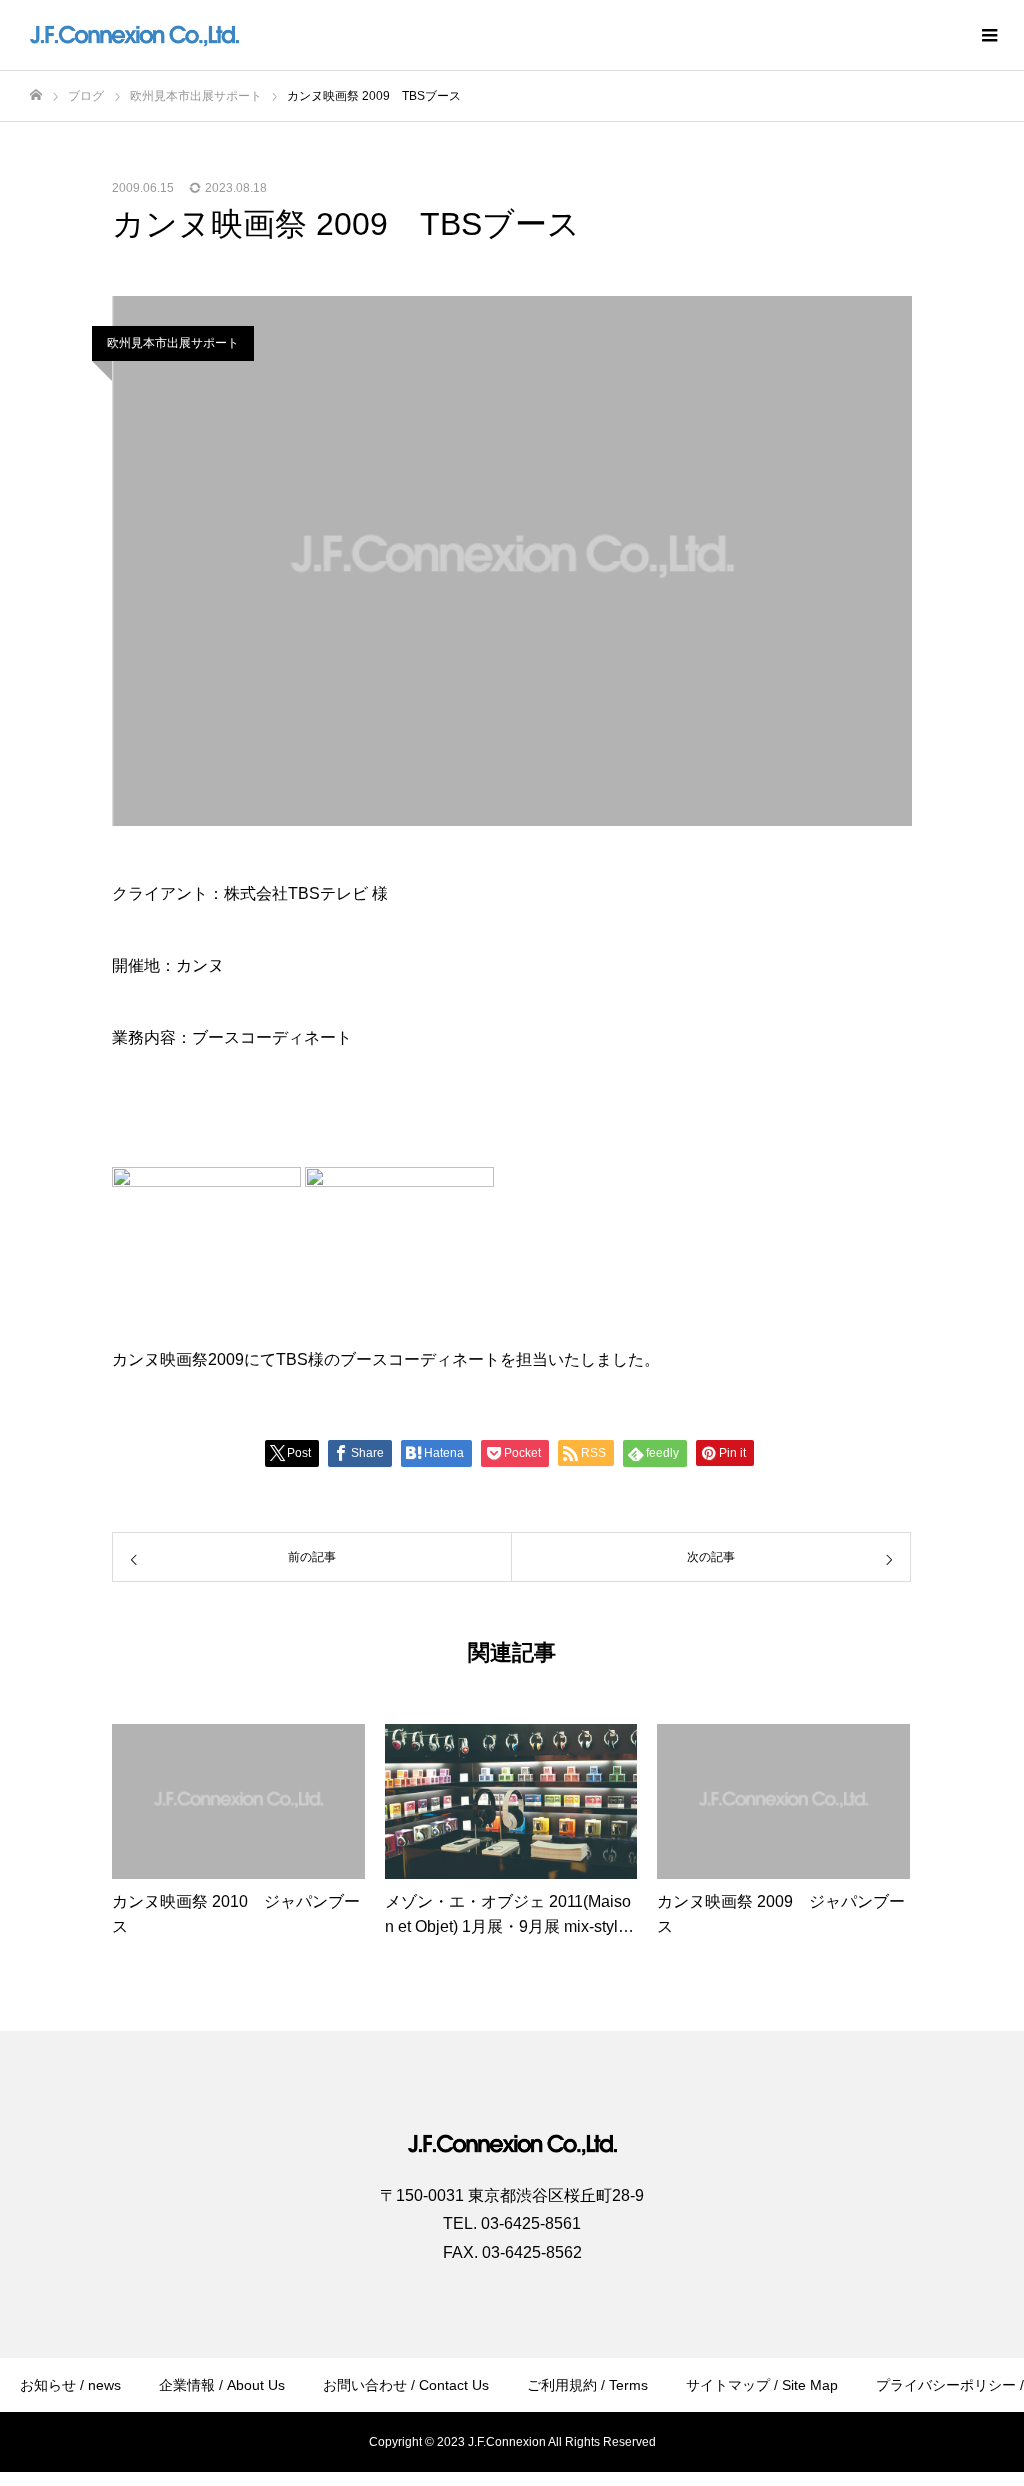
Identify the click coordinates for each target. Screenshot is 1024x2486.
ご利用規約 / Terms (587, 2385)
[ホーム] (36, 95)
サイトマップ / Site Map (762, 2385)
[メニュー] (989, 35)
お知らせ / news (70, 2385)
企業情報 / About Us (222, 2385)
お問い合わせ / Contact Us (406, 2385)
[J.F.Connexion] (134, 35)
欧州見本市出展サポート (173, 343)
